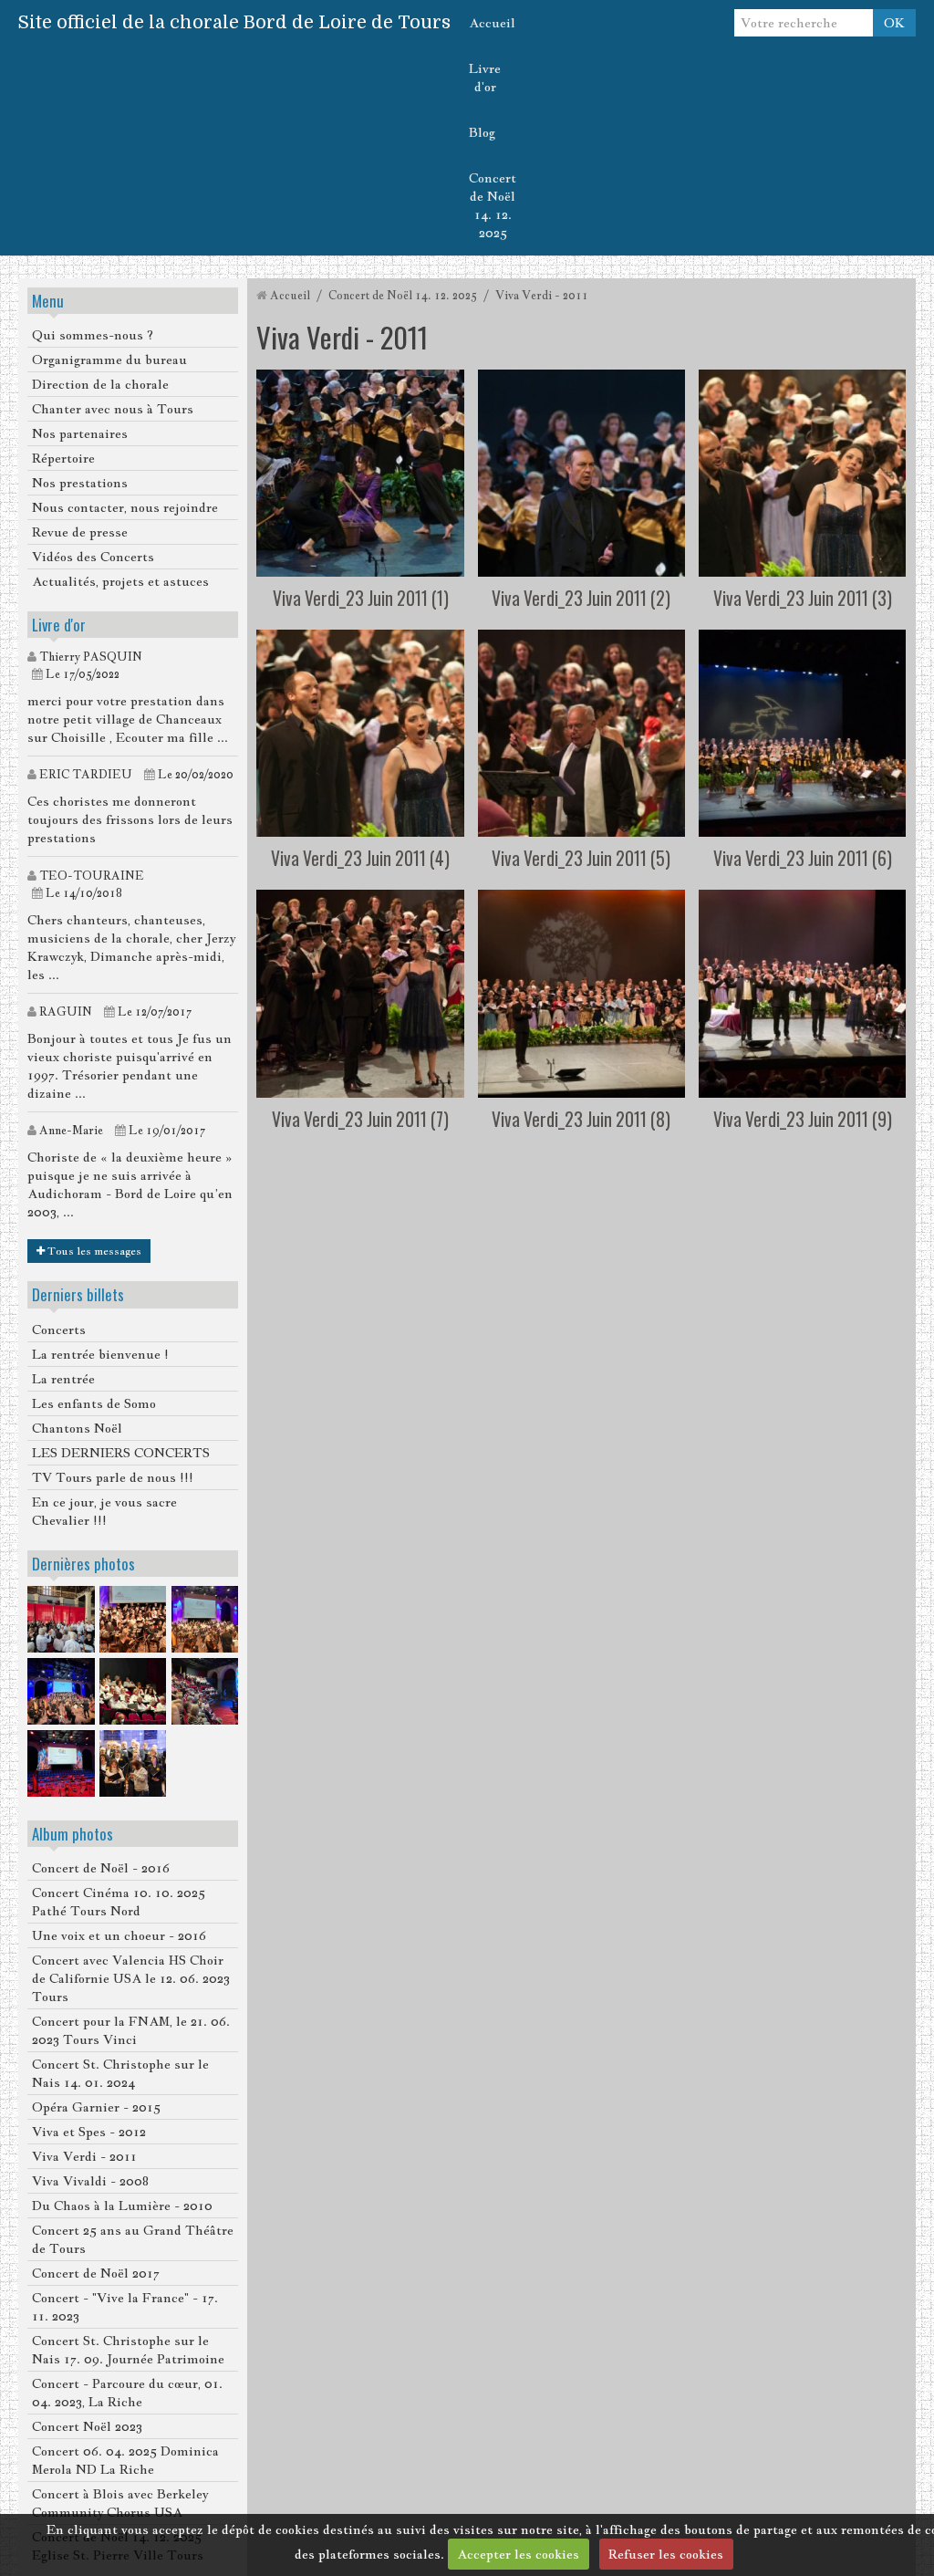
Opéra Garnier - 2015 (96, 2107)
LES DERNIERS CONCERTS (121, 1453)
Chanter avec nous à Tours (113, 409)
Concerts (59, 1330)
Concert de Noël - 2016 (101, 1868)
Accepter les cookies (518, 2554)
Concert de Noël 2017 (96, 2273)
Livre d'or (485, 78)
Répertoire (63, 458)
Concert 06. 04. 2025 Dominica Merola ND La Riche (125, 2460)
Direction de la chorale (100, 384)
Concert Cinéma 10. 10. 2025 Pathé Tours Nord (119, 1902)
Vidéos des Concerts (93, 557)
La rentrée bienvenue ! (100, 1354)
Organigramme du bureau (109, 360)
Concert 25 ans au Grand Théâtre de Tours (133, 2239)
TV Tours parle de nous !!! (113, 1477)
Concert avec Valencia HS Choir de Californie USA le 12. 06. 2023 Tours (131, 1978)
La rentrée (63, 1379)
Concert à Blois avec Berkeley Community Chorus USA (120, 2503)
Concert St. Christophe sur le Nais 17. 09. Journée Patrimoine (128, 2350)
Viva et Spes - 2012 (89, 2132)
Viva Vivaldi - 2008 (90, 2181)
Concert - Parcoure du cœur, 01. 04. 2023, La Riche (127, 2393)
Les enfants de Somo (94, 1403)
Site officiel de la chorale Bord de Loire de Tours (234, 22)
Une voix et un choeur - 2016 (119, 1935)
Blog (482, 132)
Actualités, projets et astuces (120, 581)
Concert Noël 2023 (87, 2426)
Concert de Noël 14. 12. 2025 (493, 205)
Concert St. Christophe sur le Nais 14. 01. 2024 (120, 2073)
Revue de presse (80, 532)
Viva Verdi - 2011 (84, 2156)
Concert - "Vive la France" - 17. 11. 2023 (125, 2307)
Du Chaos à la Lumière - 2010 (122, 2206)
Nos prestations (80, 483)
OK (894, 23)
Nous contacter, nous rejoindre (125, 507)
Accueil (492, 23)
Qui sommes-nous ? (93, 335)
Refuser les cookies (666, 2554)
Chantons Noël (77, 1428)
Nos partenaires (80, 433)
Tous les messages (93, 1251)
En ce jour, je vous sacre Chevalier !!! (104, 1511)
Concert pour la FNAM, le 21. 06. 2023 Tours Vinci (131, 2030)
